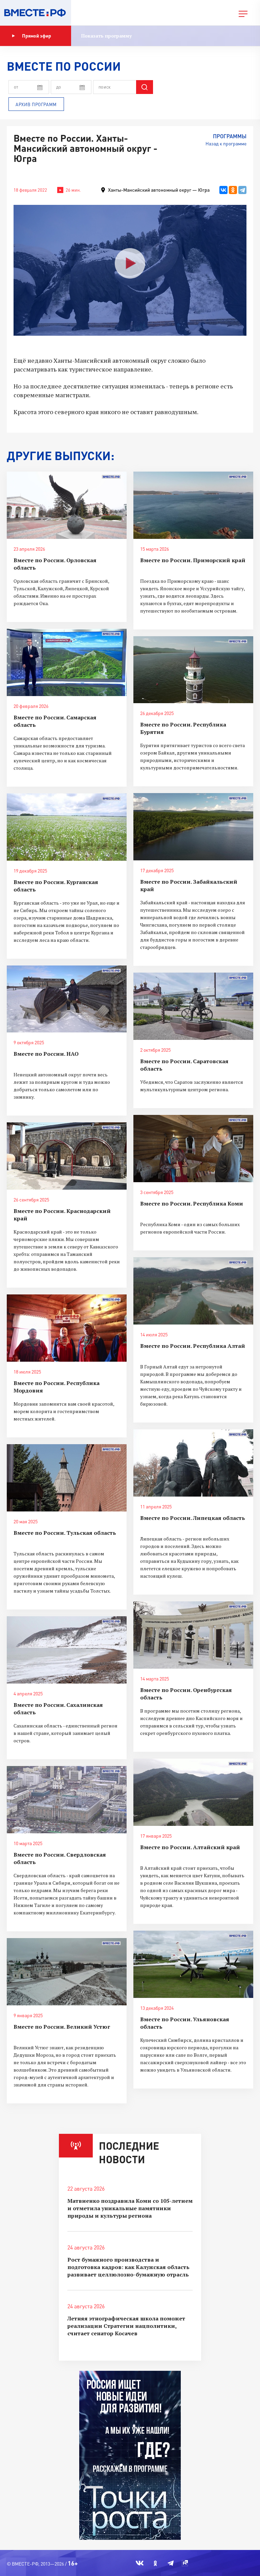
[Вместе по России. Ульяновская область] (193, 1964)
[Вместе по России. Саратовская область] (193, 1006)
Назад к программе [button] (226, 144)
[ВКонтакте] (223, 190)
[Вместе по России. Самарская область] (67, 662)
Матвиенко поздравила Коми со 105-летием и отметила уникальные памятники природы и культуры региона (130, 2208)
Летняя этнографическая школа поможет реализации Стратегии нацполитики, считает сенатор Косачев (126, 2326)
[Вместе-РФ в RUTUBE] (185, 2563)
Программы (230, 136)
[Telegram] (242, 190)
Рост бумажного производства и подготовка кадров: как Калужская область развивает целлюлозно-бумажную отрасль (128, 2267)
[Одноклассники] (233, 190)
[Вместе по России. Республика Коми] (193, 1149)
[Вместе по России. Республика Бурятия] (193, 670)
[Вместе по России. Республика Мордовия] (67, 1328)
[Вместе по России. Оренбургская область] (193, 1635)
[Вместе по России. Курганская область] (67, 827)
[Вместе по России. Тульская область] (67, 1478)
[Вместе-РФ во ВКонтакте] (140, 2563)
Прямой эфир (37, 36)
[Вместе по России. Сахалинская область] (67, 1650)
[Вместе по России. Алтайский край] (193, 1792)
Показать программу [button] (106, 36)
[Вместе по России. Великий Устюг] (67, 1972)
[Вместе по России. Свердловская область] (67, 1800)
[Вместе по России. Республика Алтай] (193, 1291)
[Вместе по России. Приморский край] (193, 505)
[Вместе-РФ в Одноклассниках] (156, 2563)
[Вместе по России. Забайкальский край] (193, 827)
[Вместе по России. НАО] (67, 999)
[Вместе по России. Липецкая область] (193, 1463)
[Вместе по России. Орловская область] (67, 505)
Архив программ (36, 104)
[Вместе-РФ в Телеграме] (171, 2563)
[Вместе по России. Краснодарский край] (67, 1156)
